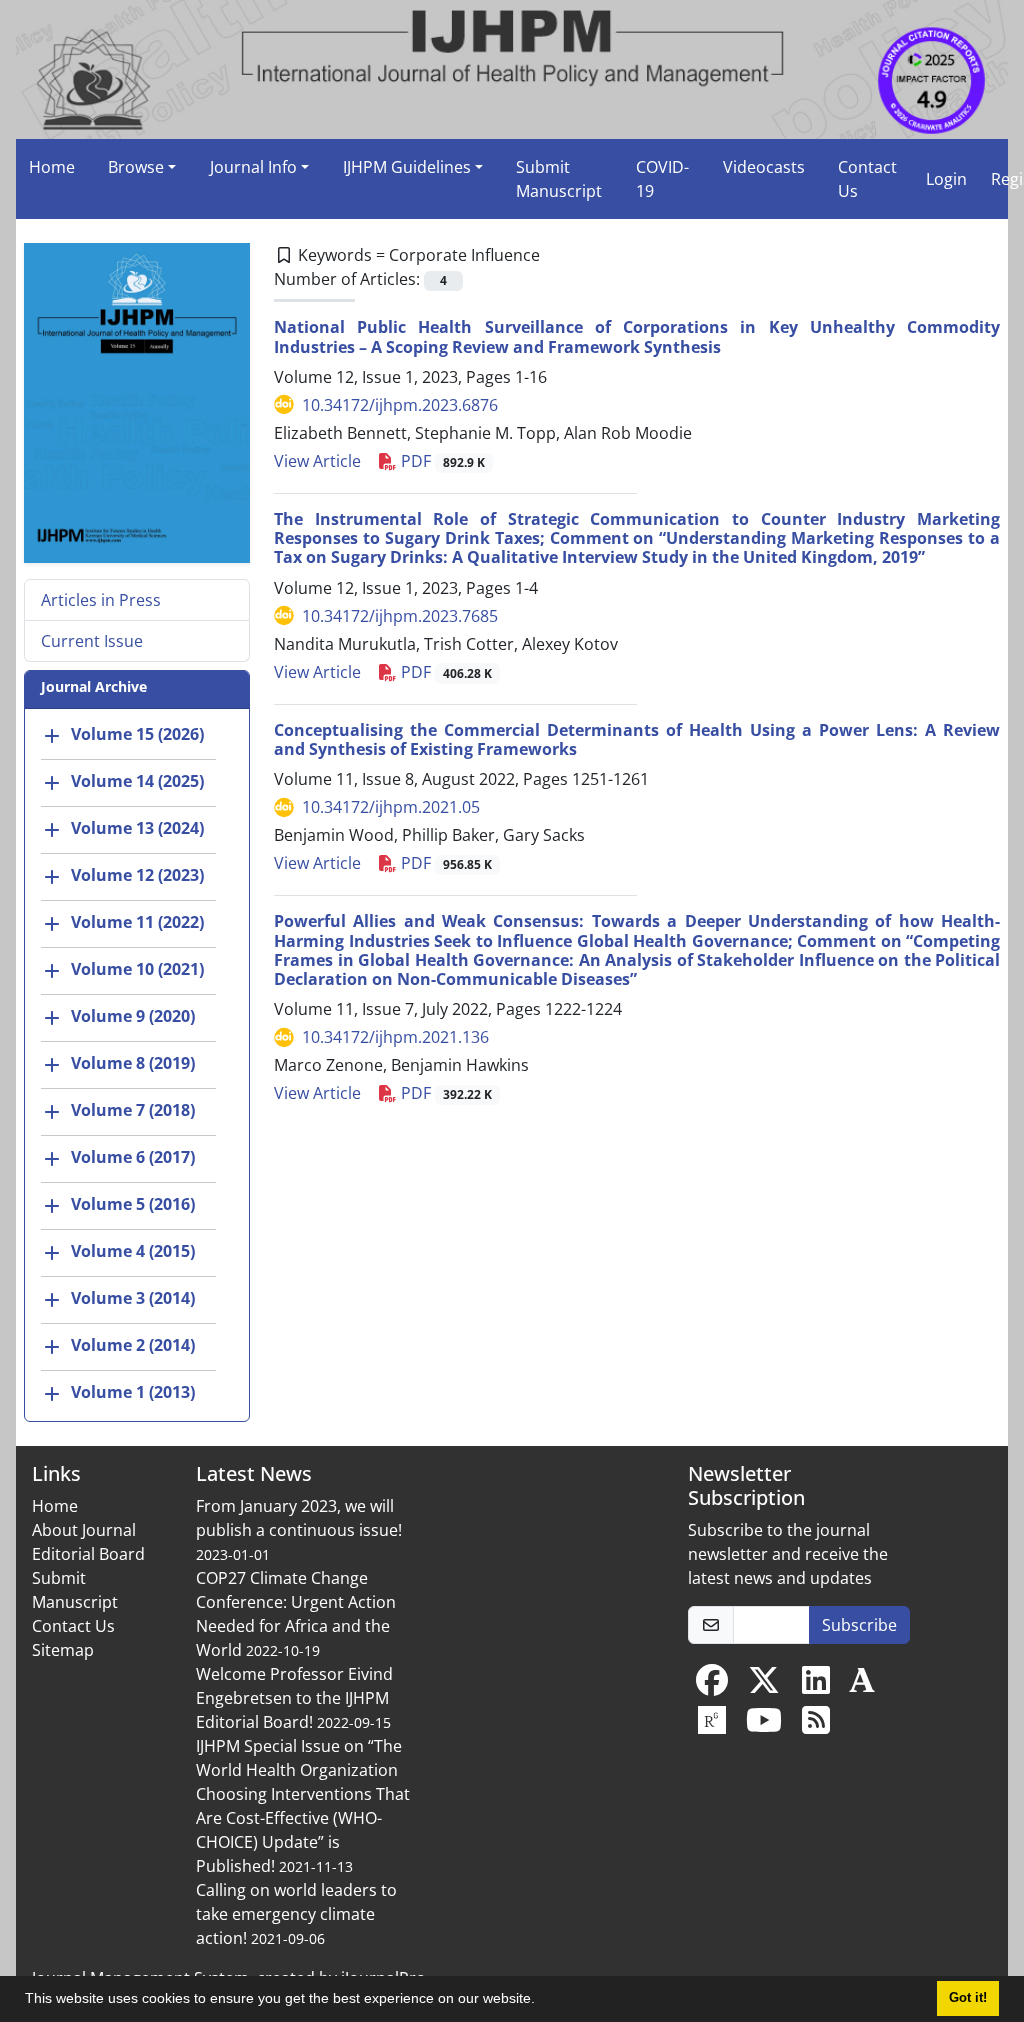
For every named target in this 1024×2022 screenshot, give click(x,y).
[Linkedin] (816, 1686)
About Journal (84, 1530)
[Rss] (816, 1726)
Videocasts (764, 167)
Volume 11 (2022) (137, 922)
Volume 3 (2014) (133, 1298)
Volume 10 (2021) (137, 969)
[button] (542, 2001)
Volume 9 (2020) (133, 1016)
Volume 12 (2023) (137, 875)
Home (52, 167)
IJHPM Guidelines (407, 167)
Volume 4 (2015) (133, 1251)
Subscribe (859, 1625)
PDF (441, 461)
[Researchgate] (712, 1726)
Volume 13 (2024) (137, 828)
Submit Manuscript (559, 179)
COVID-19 (662, 179)
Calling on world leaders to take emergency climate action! (296, 1914)
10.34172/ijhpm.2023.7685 (400, 616)
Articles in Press (101, 600)
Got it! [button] (968, 1998)
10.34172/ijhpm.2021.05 (391, 807)
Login (946, 179)
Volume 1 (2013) (133, 1392)
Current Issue (92, 641)
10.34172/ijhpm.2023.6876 (400, 405)
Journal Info (253, 167)
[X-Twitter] (764, 1686)
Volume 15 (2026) (137, 734)
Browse (136, 167)
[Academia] (862, 1686)
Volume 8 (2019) (133, 1063)
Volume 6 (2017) (133, 1157)
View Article (317, 461)
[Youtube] (764, 1726)
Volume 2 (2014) (133, 1345)
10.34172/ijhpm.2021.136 (395, 1037)
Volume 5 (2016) (133, 1204)
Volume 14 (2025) (137, 781)
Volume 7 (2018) (133, 1110)
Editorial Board (88, 1554)
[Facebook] (712, 1686)
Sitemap (63, 1650)
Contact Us (867, 179)
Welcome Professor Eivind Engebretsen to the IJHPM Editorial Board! (294, 1698)
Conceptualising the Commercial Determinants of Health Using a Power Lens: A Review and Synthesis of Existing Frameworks (637, 739)
